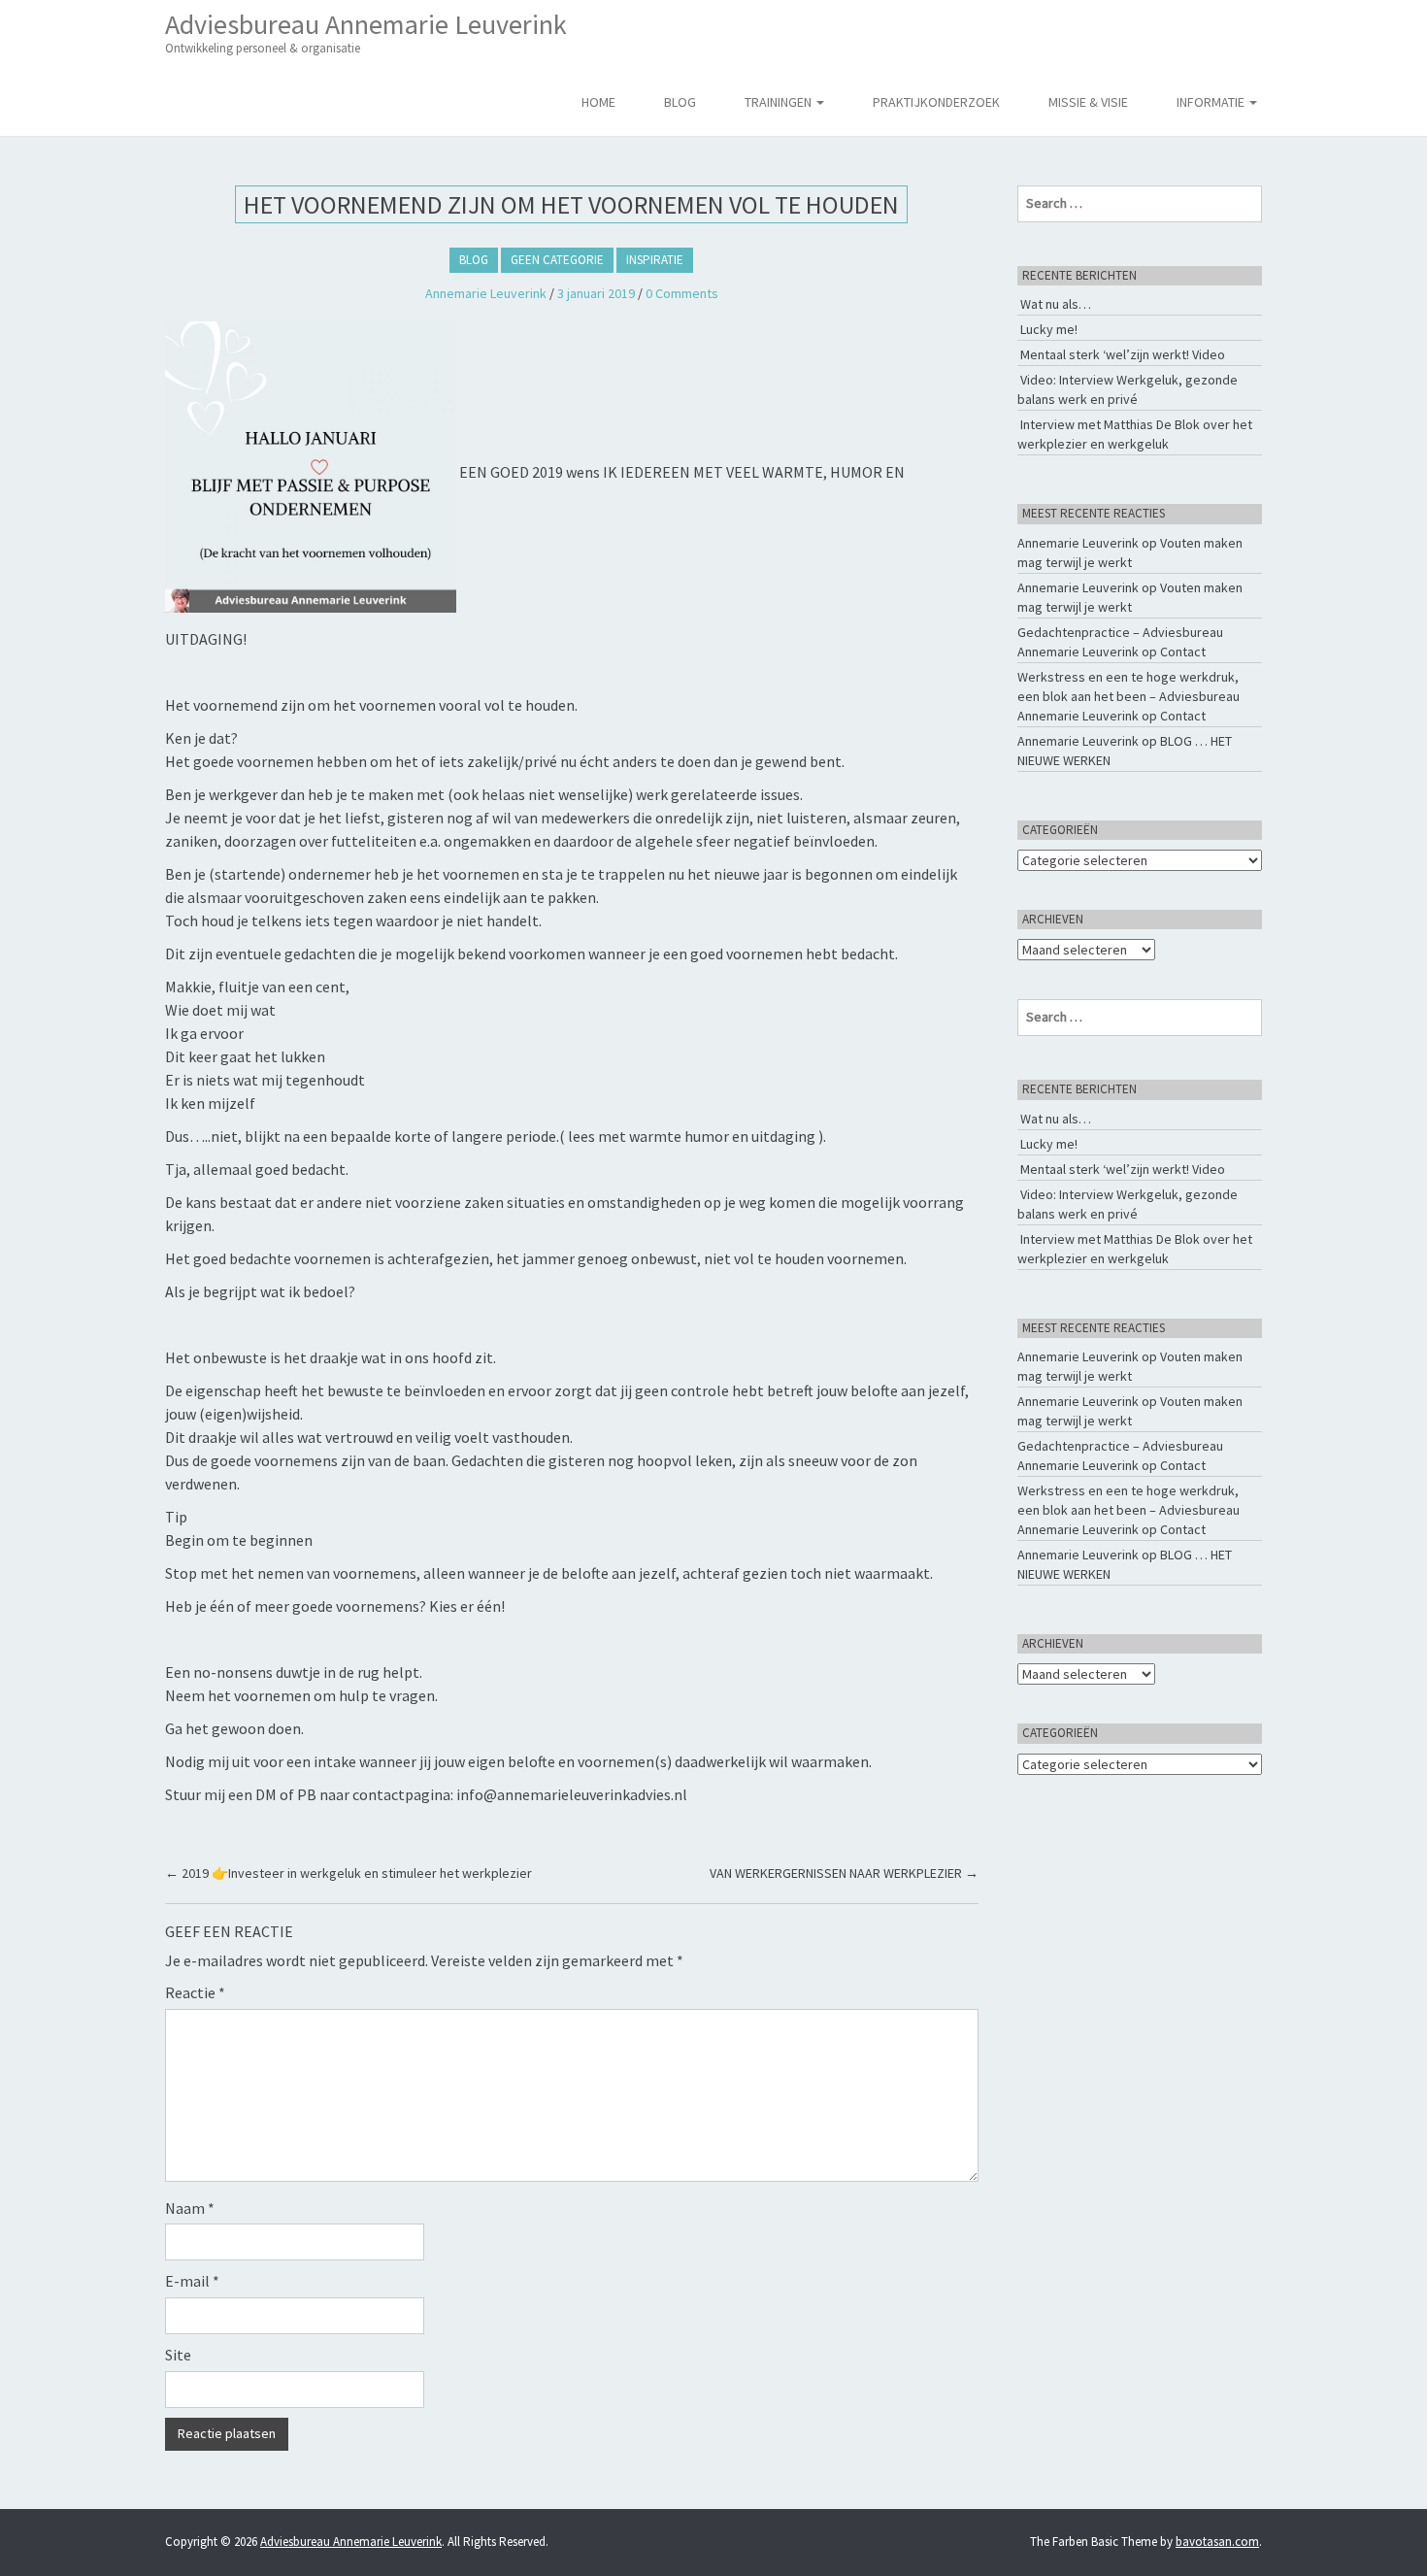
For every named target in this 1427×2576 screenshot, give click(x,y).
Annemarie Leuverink (486, 293)
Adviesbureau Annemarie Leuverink (366, 32)
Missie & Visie (1088, 102)
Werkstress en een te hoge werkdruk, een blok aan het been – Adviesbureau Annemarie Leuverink (1128, 696)
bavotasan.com (1217, 2542)
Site (178, 2355)
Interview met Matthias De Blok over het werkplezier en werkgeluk (1135, 434)
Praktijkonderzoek (936, 102)
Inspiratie (655, 260)
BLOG (474, 260)
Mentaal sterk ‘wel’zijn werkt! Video (1123, 354)
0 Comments (682, 293)
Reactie (195, 1992)
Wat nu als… (1056, 304)
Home (598, 102)
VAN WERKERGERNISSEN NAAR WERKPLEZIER (844, 1873)
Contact (1183, 652)
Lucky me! (1049, 329)
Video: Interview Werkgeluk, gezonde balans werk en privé (1128, 389)
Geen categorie (557, 260)
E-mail (192, 2281)
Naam (190, 2208)
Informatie (1212, 102)
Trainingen (780, 102)
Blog (680, 102)
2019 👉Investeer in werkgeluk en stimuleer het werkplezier (348, 1873)
